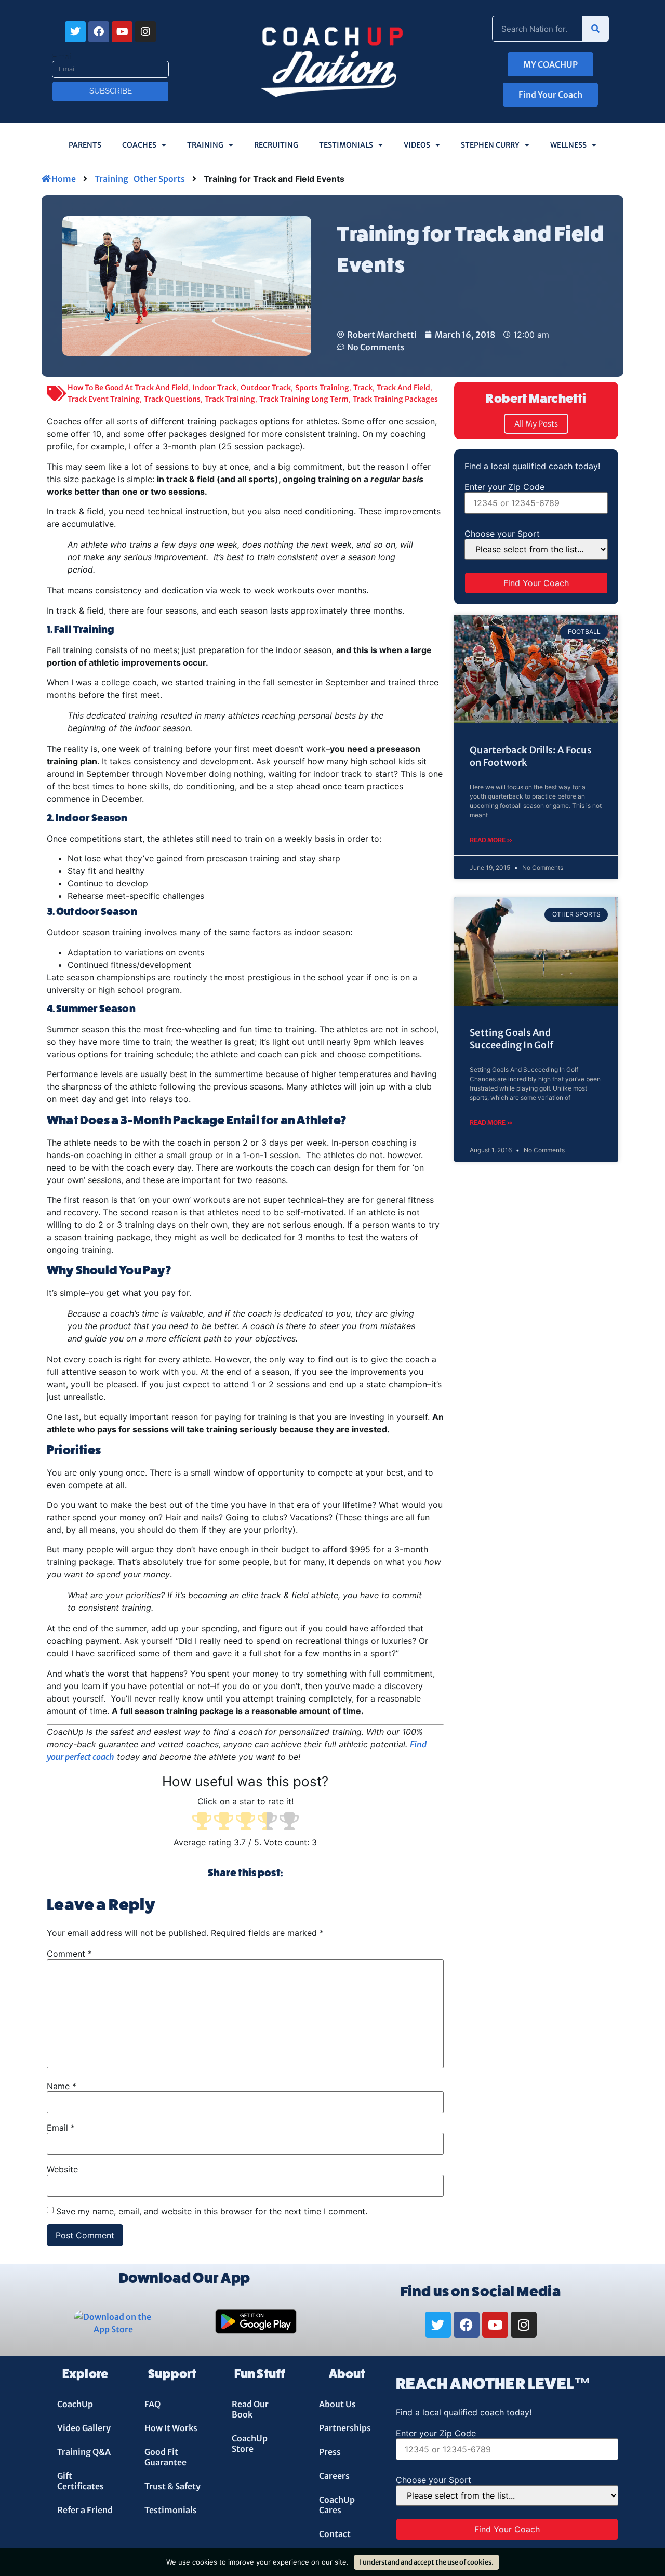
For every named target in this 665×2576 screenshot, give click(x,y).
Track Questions (172, 399)
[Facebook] (99, 32)
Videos (417, 145)
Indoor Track (214, 388)
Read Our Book (250, 2409)
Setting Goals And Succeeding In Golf (511, 1039)
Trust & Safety (172, 2486)
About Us (337, 2404)
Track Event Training (104, 399)
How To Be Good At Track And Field (128, 388)
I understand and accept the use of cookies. (427, 2562)
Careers (334, 2476)
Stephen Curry (490, 145)
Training (205, 145)
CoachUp (75, 2404)
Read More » (491, 840)
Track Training (230, 399)
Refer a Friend (85, 2510)
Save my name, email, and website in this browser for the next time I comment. (212, 2211)
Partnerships (345, 2428)
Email (63, 57)
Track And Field (403, 388)
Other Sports (159, 179)
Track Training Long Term (304, 399)
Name (62, 2086)
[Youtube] (122, 32)
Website (62, 2169)
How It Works (171, 2428)
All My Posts (536, 424)
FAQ (152, 2404)
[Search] (595, 29)
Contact (335, 2534)
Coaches (139, 145)
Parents (85, 145)
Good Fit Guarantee (165, 2457)
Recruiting (276, 145)
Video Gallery (84, 2428)
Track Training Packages (395, 399)
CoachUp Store (250, 2444)
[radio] (202, 1822)
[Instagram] (145, 32)
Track (363, 388)
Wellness (568, 145)
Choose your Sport (502, 534)
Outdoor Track (266, 388)
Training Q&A (84, 2452)
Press (330, 2452)
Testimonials (346, 145)
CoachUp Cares (337, 2505)
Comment (69, 1954)
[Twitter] (75, 32)
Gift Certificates (81, 2481)
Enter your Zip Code (504, 487)
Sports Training (322, 388)
